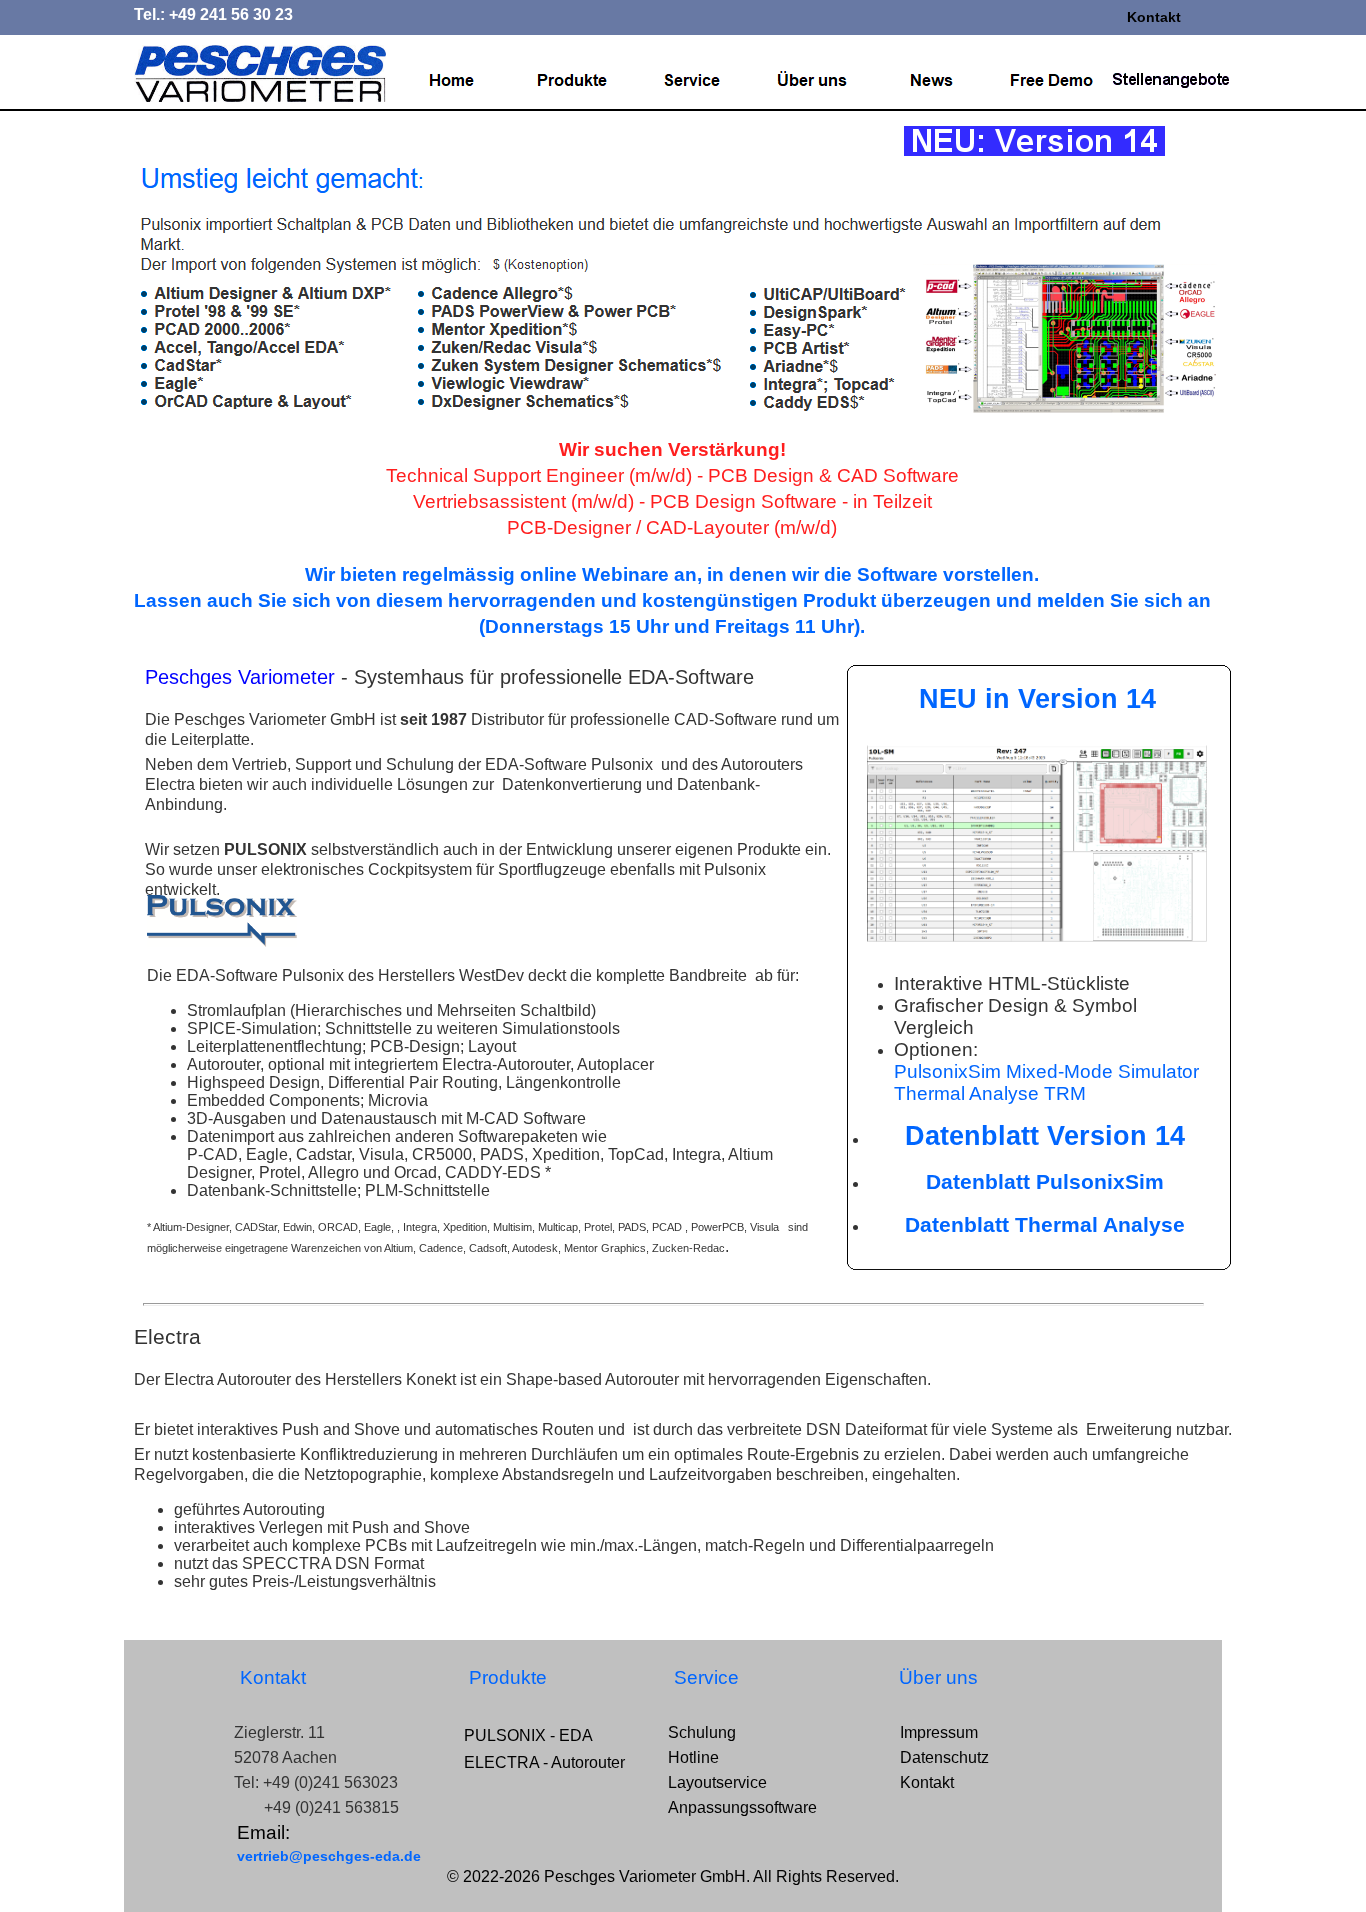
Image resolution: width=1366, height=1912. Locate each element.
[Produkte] (572, 80)
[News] (932, 80)
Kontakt (1154, 17)
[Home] (452, 80)
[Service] (692, 80)
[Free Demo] (1052, 80)
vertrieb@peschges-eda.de (329, 1856)
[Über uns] (812, 80)
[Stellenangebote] (1172, 80)
